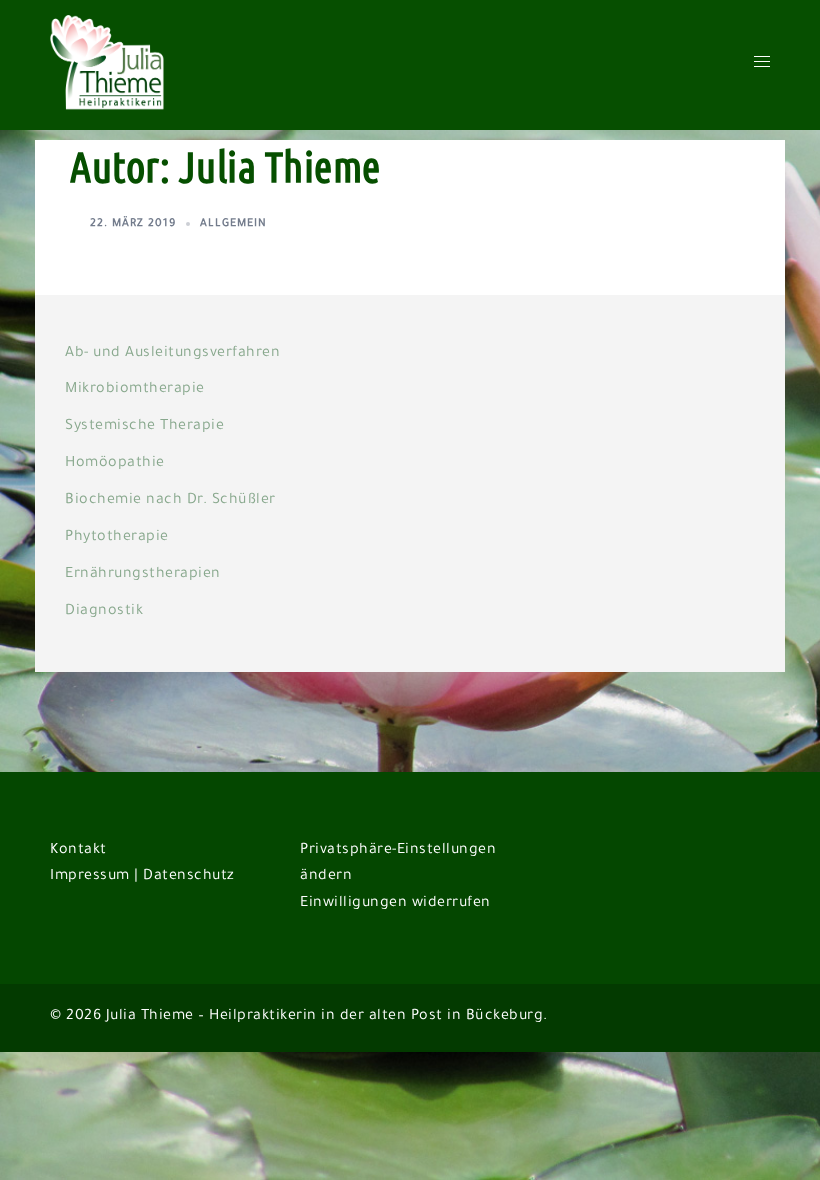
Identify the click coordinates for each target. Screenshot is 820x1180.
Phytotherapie (117, 538)
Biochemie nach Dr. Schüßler (170, 501)
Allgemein (233, 224)
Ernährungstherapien (143, 575)
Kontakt (78, 851)
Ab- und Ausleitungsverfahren (172, 354)
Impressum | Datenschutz (142, 877)
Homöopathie (115, 464)
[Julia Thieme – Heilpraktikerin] (110, 67)
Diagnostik (104, 612)
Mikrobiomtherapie (135, 390)
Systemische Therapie (144, 427)
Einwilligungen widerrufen (395, 904)
